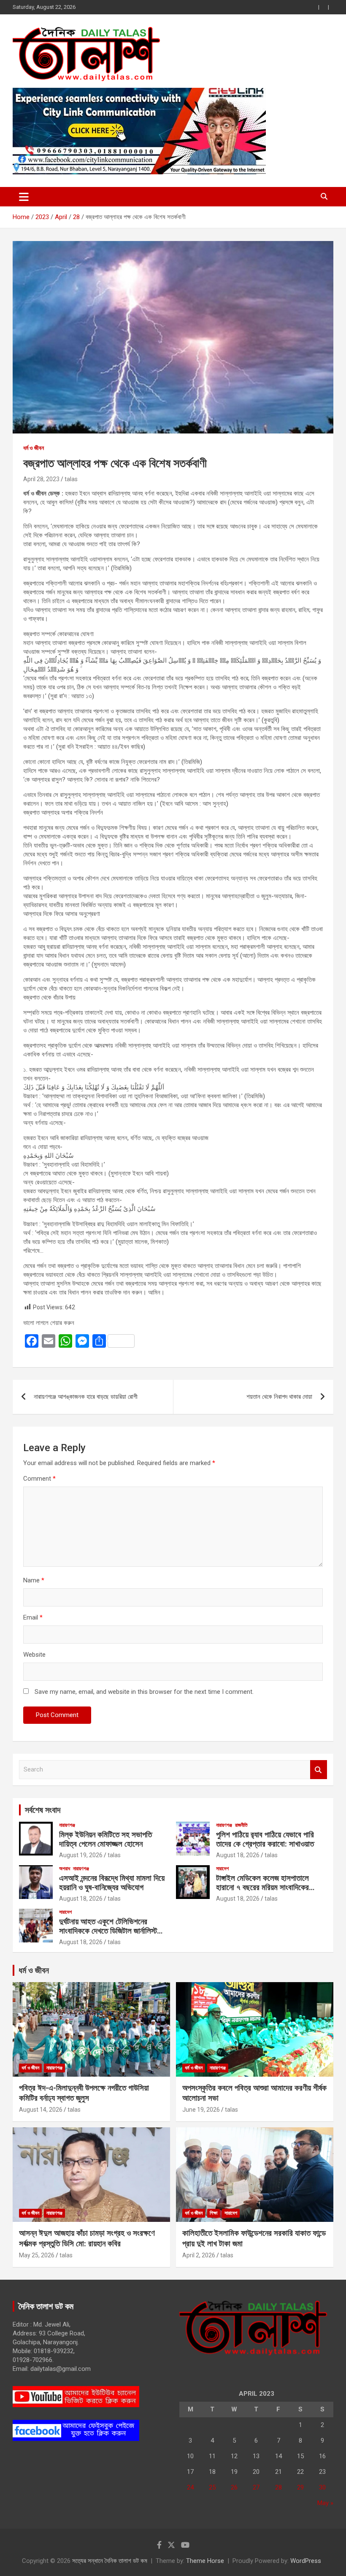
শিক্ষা (214, 2213)
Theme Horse (205, 2561)
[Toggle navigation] (24, 197)
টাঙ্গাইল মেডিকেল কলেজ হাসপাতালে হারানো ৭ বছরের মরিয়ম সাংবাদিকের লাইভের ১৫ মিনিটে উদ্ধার (262, 1888)
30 (322, 2487)
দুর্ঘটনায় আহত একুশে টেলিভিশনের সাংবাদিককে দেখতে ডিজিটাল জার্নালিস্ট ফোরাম (108, 1931)
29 (300, 2487)
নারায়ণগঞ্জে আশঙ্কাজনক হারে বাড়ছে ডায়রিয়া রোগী (86, 1397)
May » (325, 2503)
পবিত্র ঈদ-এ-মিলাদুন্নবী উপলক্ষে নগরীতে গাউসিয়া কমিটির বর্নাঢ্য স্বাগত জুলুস (84, 2093)
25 (212, 2487)
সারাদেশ (222, 1869)
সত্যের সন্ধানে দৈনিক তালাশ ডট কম (110, 2561)
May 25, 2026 (37, 2255)
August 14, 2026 (41, 2110)
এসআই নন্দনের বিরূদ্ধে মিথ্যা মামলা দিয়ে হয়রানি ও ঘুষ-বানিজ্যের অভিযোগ (112, 1883)
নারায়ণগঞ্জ (67, 1825)
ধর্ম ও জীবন (34, 448)
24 (190, 2487)
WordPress (306, 2561)
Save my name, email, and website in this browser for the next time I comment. (144, 1692)
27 (256, 2487)
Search (319, 1770)
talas (71, 479)
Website (34, 1655)
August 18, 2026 (238, 1855)
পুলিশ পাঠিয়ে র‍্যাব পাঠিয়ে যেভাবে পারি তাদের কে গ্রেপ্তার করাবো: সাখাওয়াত (265, 1839)
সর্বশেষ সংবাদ (43, 1810)
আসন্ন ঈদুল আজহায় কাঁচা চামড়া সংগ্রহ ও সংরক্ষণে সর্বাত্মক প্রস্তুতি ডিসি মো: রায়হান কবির (87, 2238)
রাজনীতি (241, 1825)
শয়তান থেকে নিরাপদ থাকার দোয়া (279, 1397)
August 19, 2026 (81, 1855)
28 (278, 2487)
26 (234, 2487)
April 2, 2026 (199, 2255)
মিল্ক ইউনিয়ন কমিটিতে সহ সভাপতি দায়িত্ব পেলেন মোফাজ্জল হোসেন (105, 1839)
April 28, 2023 (41, 479)
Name (34, 1580)
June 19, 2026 (201, 2110)
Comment (39, 1479)
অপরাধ (65, 1869)
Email (33, 1617)
